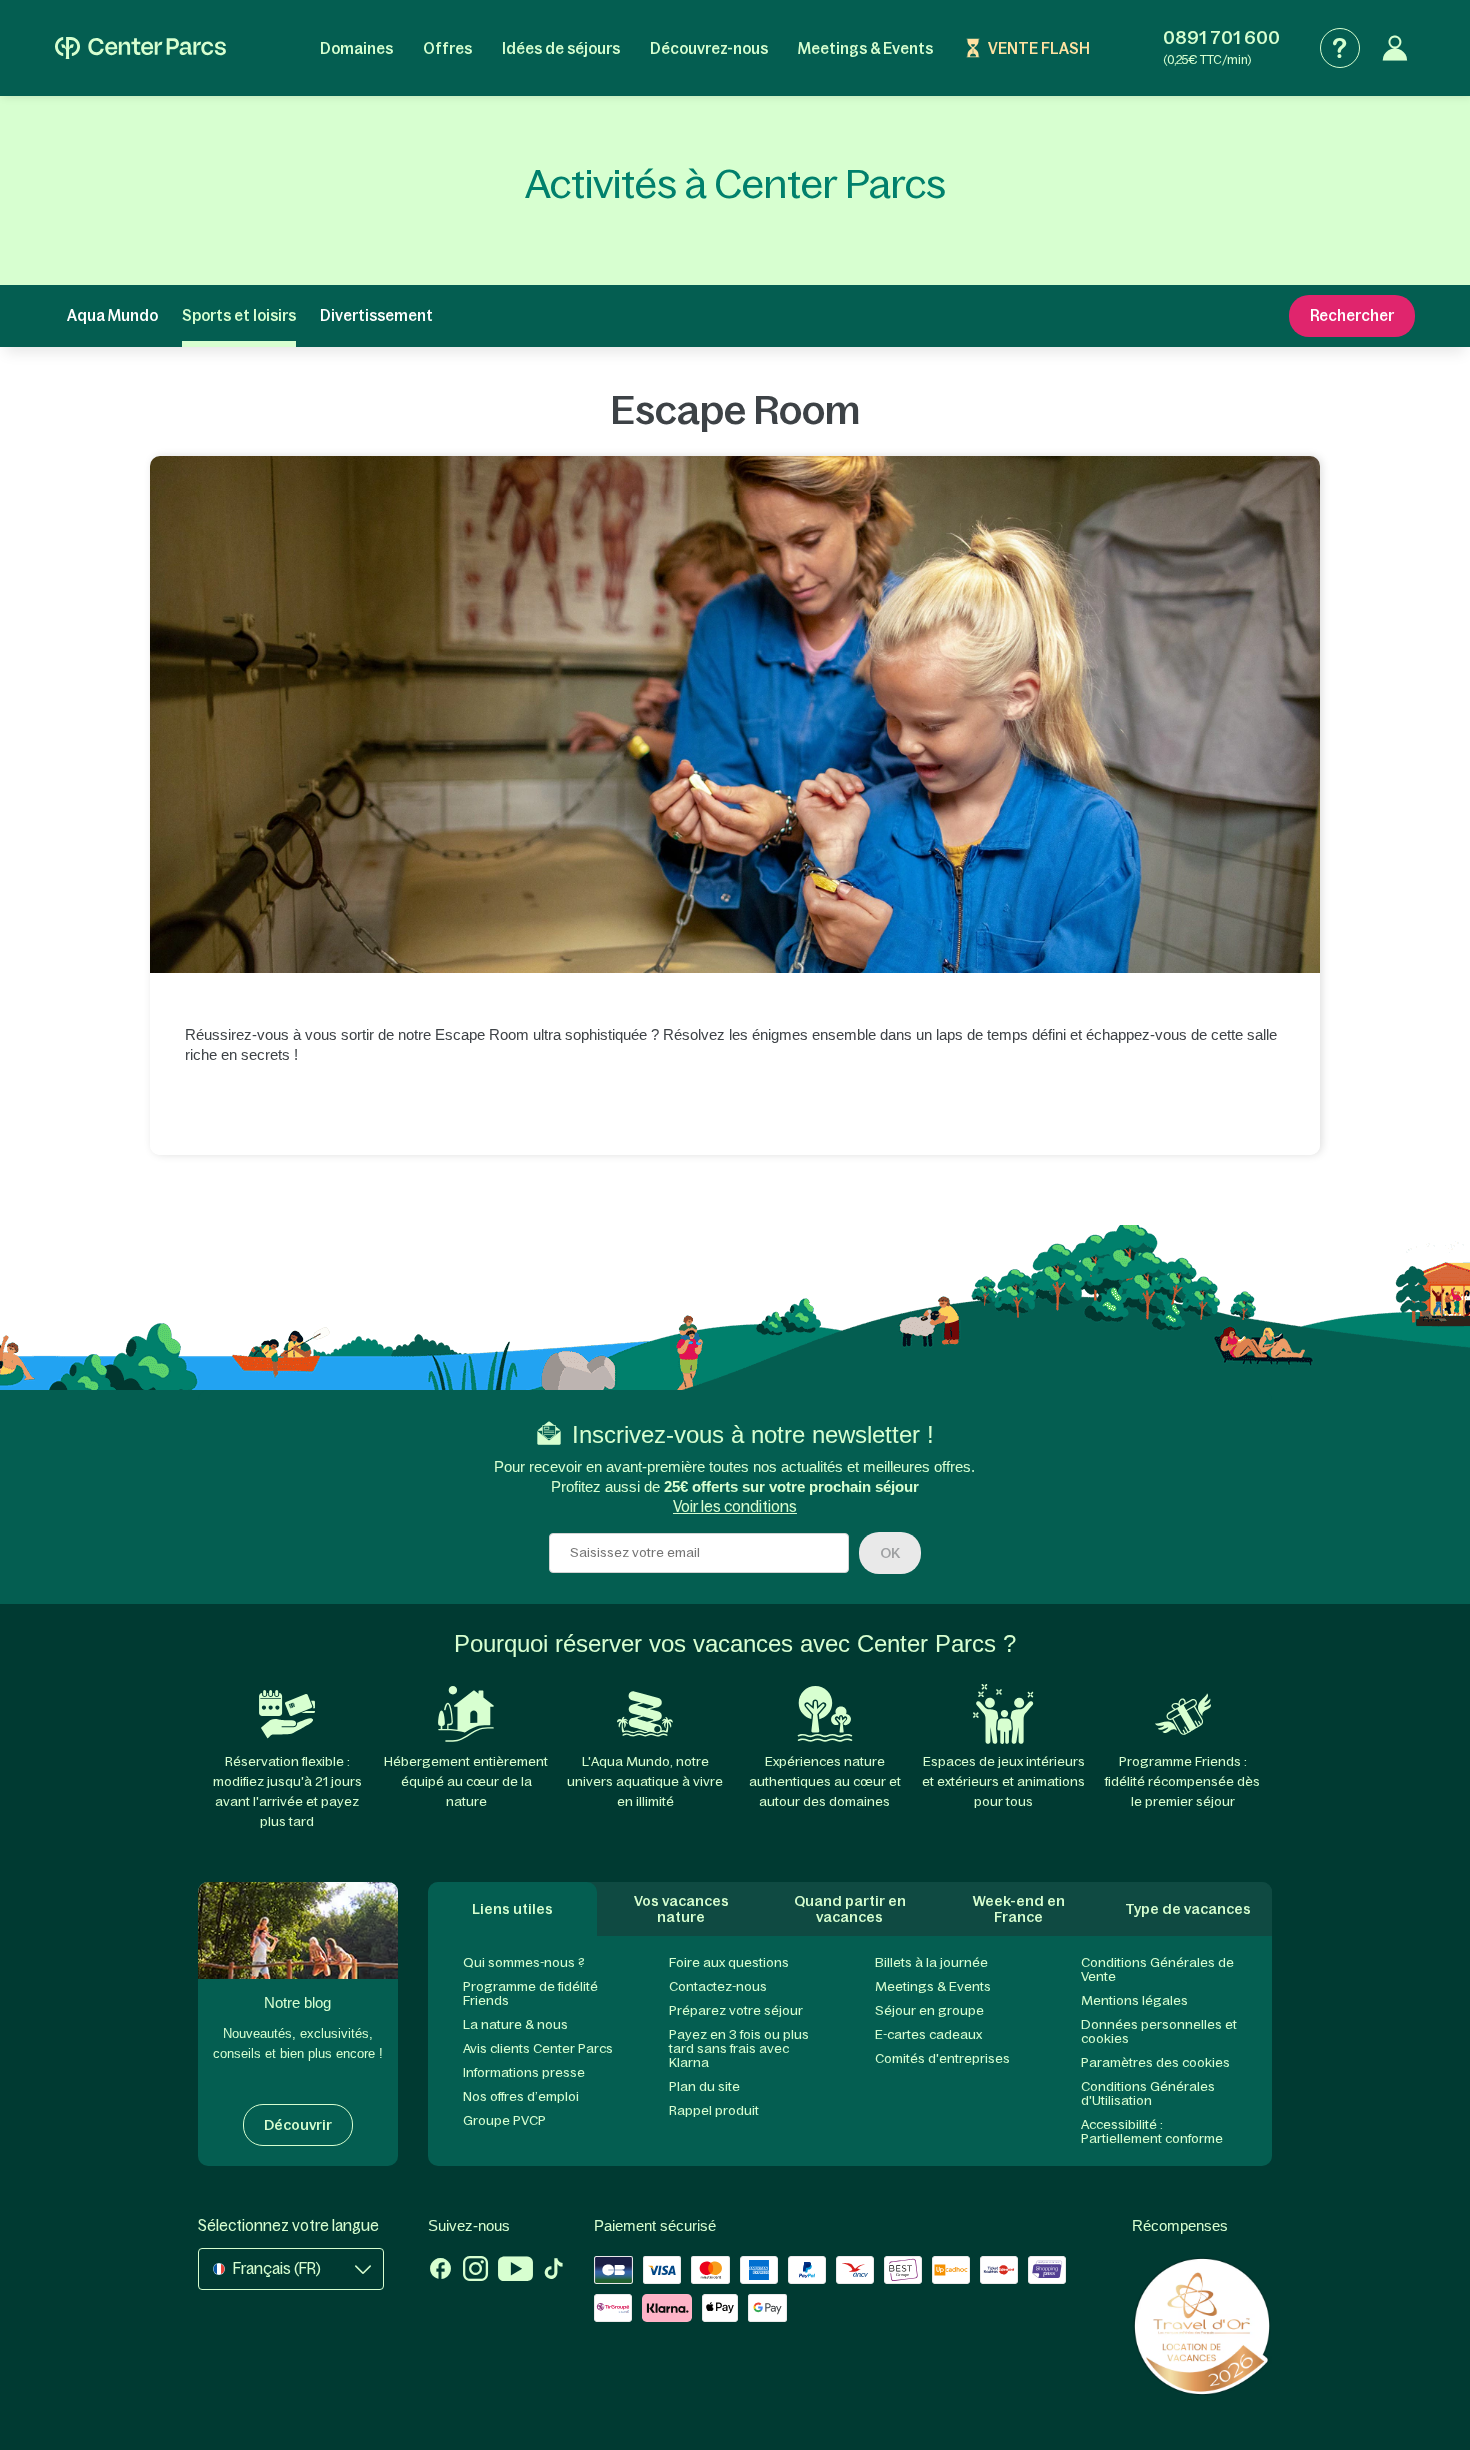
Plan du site (704, 2086)
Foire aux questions (729, 1962)
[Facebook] (440, 2271)
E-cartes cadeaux (928, 2034)
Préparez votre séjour (736, 2010)
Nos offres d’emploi (521, 2096)
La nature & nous (515, 2024)
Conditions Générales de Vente (1157, 1969)
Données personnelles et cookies (1159, 2031)
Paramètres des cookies (1155, 2062)
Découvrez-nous (709, 48)
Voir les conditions (735, 1506)
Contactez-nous (718, 1986)
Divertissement (376, 315)
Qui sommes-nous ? (524, 1962)
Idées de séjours (561, 48)
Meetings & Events (865, 48)
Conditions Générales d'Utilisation (1148, 2093)
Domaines (356, 48)
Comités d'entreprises (942, 2058)
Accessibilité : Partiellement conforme (1152, 2131)
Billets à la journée (931, 1962)
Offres (447, 48)
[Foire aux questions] (1340, 48)
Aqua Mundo (112, 315)
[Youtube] (515, 2271)
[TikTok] (553, 2271)
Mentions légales (1134, 2000)
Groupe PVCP (504, 2120)
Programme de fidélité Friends (530, 1993)
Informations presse (524, 2072)
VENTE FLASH (1039, 48)
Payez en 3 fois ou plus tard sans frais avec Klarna (739, 2048)
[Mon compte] (1395, 48)
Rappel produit (714, 2110)
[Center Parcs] (140, 48)
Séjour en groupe (929, 2010)
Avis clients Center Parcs (538, 2048)
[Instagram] (475, 2271)
